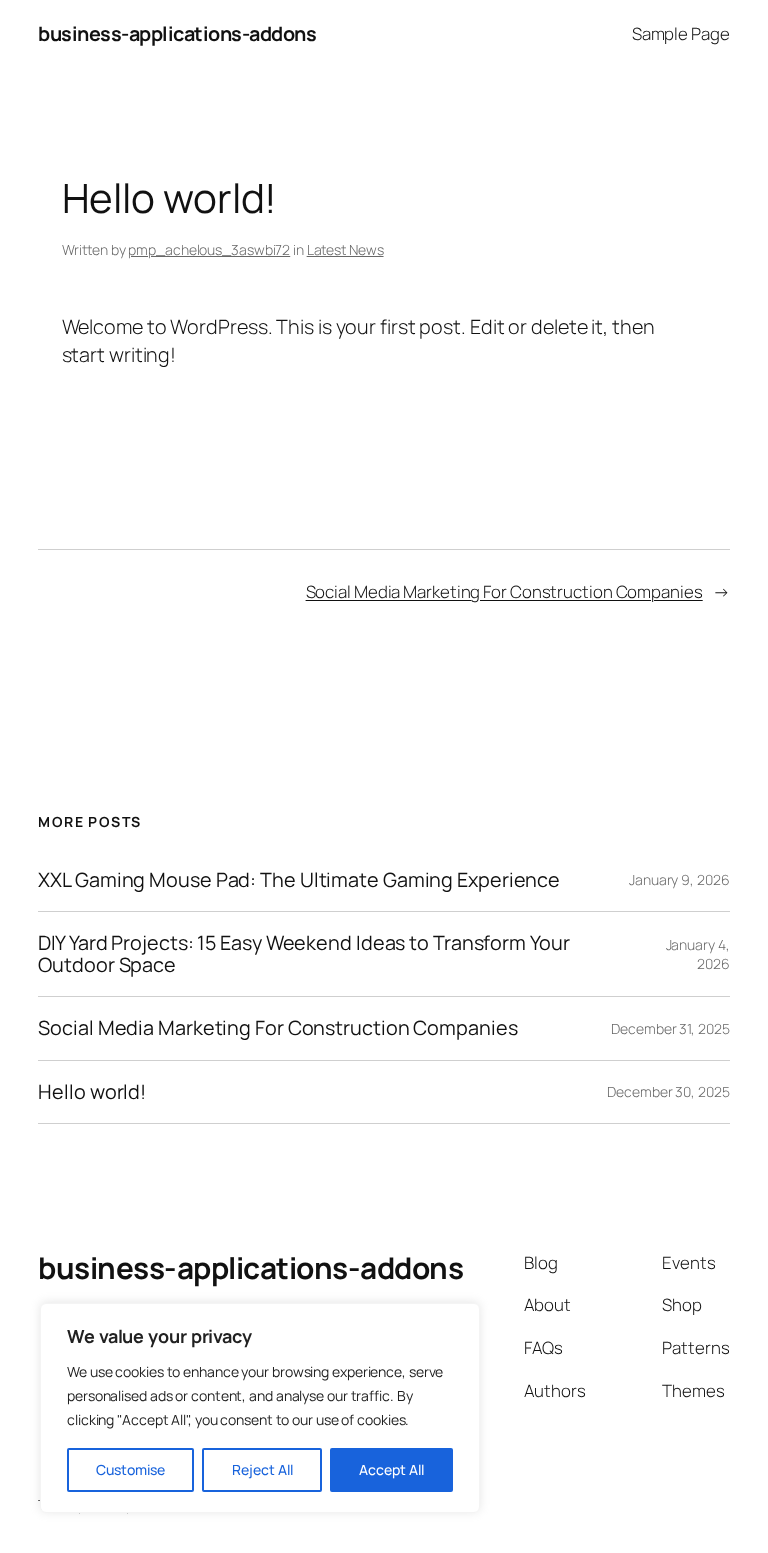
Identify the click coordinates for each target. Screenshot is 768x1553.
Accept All (391, 1469)
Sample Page (681, 33)
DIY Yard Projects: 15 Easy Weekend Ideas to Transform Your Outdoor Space (303, 954)
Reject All (262, 1469)
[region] (260, 1408)
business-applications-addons (177, 33)
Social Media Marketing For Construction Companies (504, 591)
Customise (130, 1469)
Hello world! (92, 1092)
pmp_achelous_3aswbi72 (209, 249)
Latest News (345, 249)
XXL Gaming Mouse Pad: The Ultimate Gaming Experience (299, 880)
